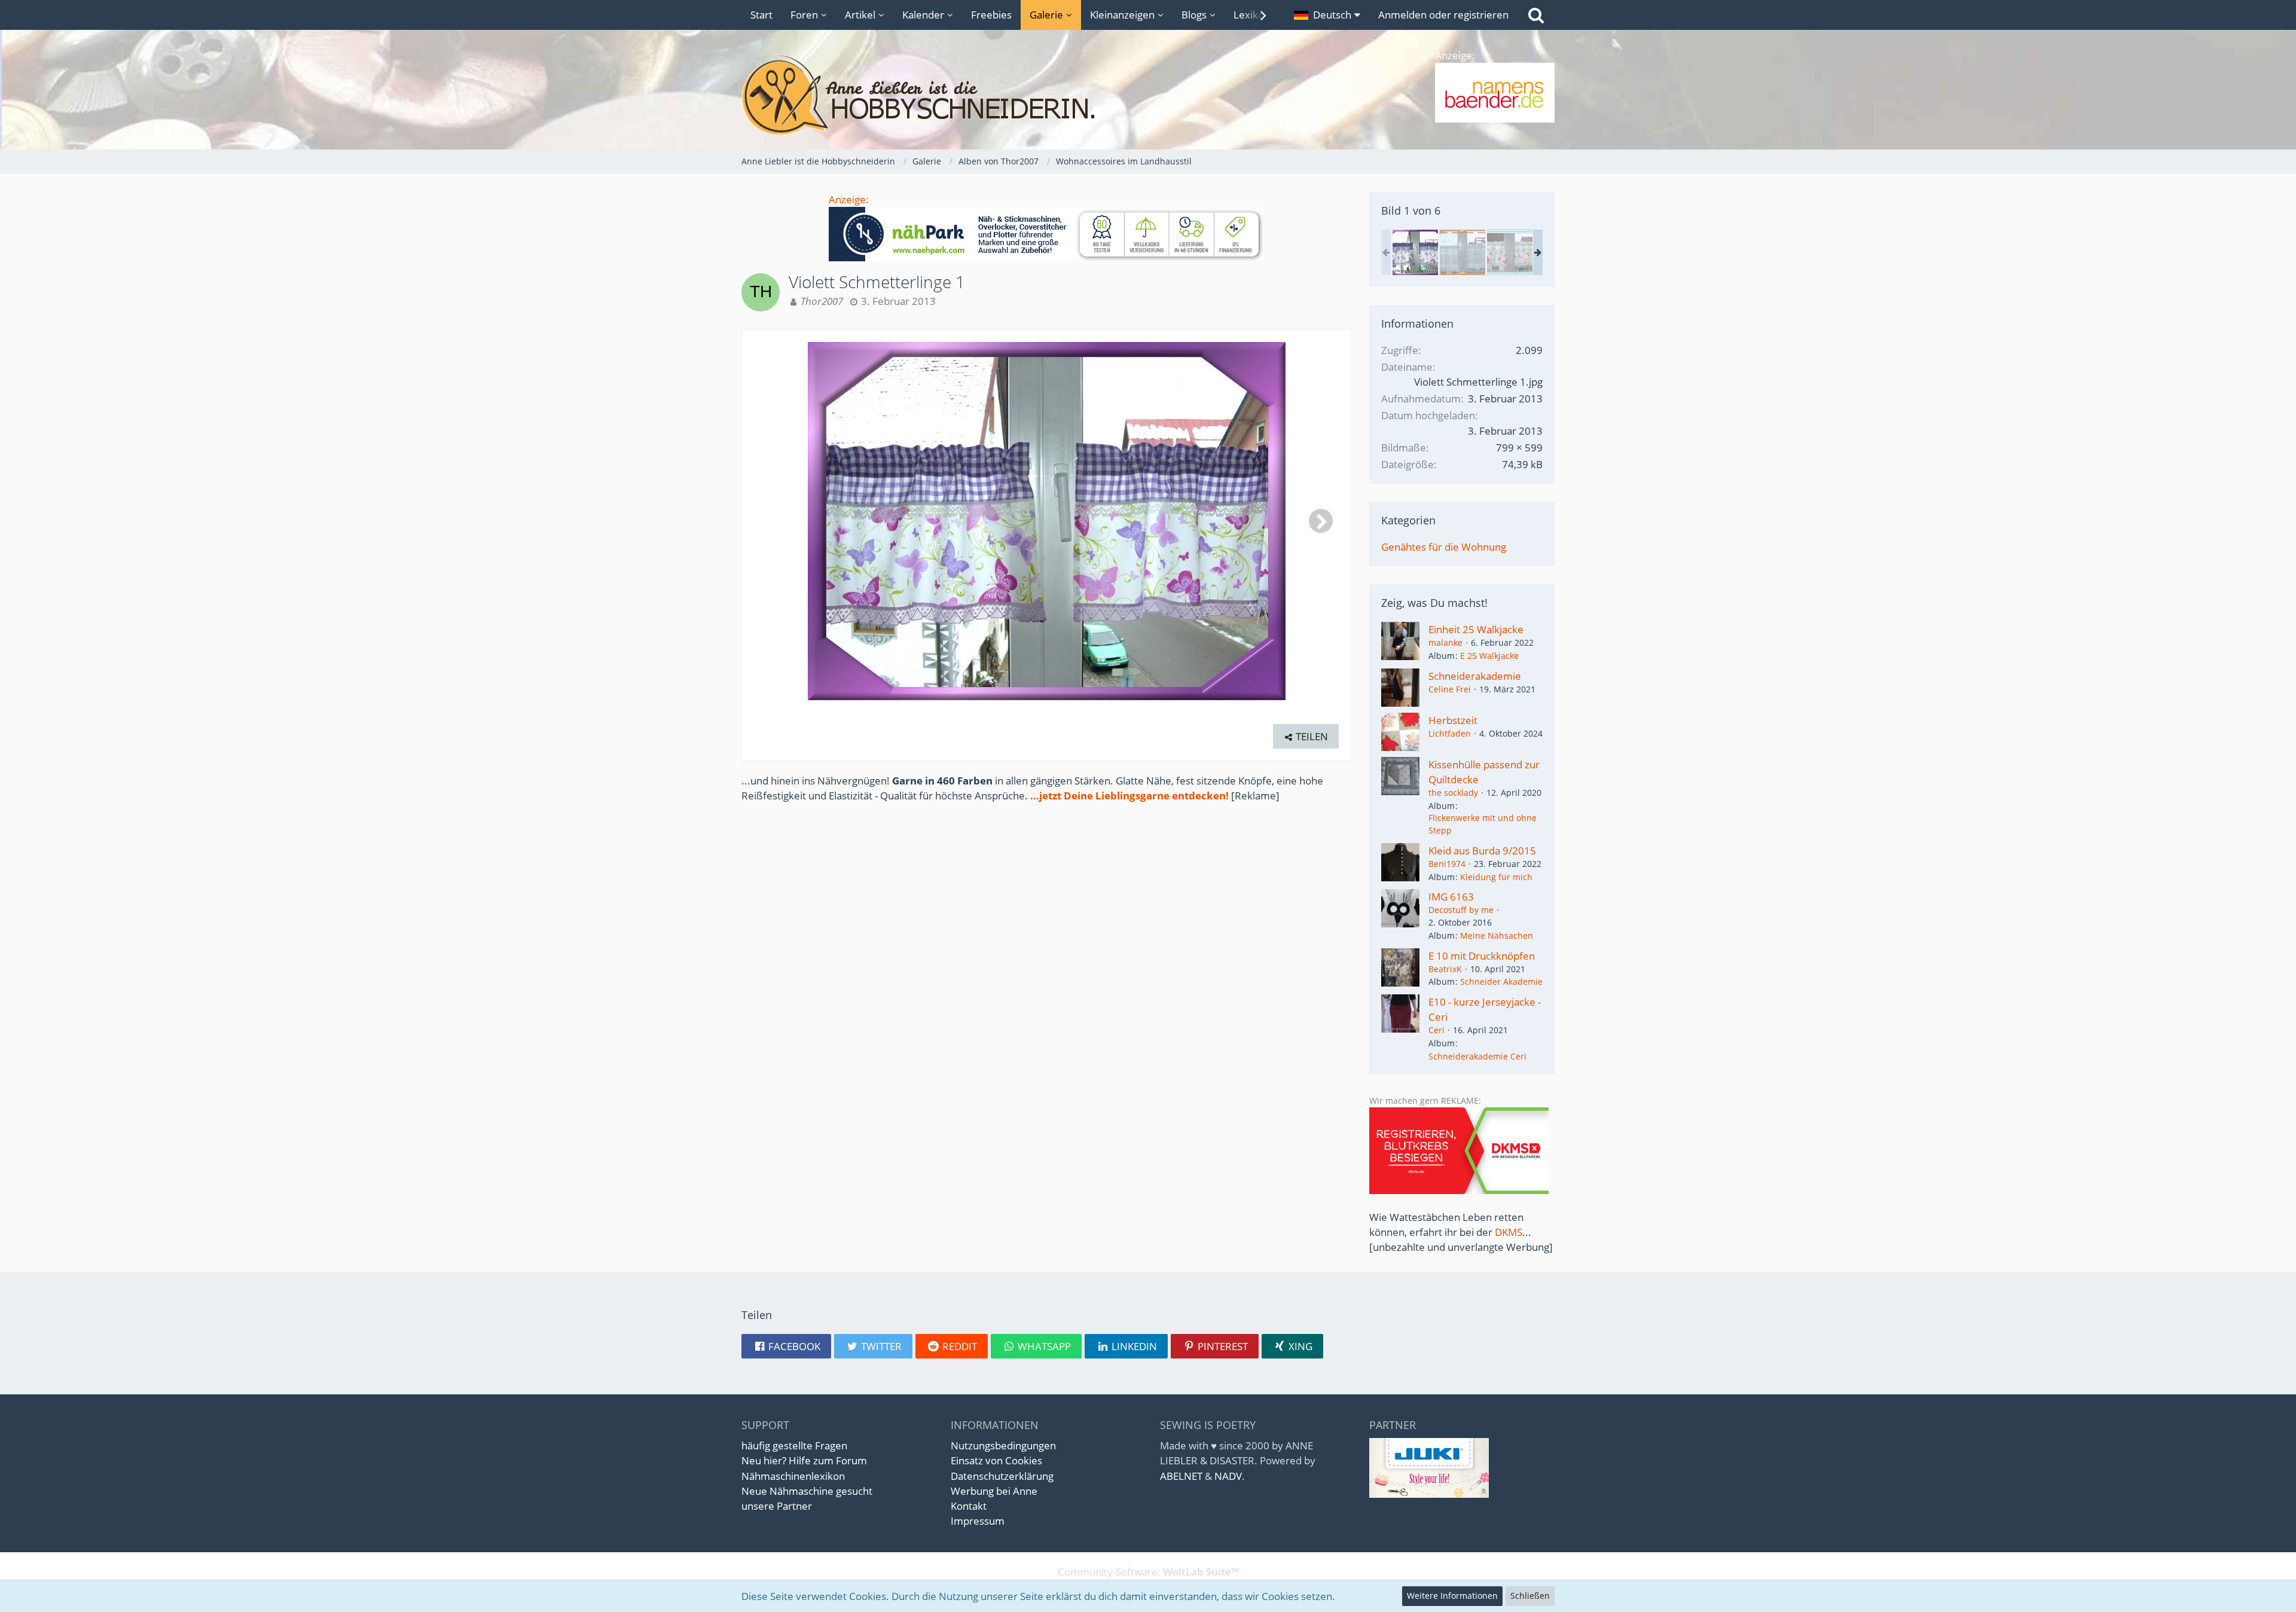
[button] (1327, 15)
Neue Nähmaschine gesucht (807, 1491)
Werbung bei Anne (994, 1491)
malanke (1445, 642)
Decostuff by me (1461, 910)
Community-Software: (1148, 1572)
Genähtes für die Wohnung (1444, 547)
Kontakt (969, 1506)
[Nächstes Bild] (1321, 521)
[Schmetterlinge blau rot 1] (1510, 252)
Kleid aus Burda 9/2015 (1482, 851)
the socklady (1453, 793)
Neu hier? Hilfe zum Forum (804, 1460)
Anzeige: (849, 199)
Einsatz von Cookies (996, 1460)
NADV (1228, 1476)
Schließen (1530, 1596)
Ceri (1436, 1030)
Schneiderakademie (1475, 676)
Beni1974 (1447, 864)
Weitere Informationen (1452, 1596)
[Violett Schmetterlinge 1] (1415, 252)
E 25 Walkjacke (1489, 656)
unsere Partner (777, 1506)
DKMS (1509, 1232)
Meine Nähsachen (1497, 935)
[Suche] (1536, 15)
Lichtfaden (1450, 733)
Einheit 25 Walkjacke (1476, 629)
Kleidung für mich (1496, 877)
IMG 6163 (1451, 897)
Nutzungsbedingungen (1003, 1445)
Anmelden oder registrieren (1443, 15)
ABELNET (1181, 1476)
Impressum (978, 1521)
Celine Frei (1450, 689)
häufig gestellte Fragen (794, 1445)
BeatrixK (1445, 969)
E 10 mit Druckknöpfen (1482, 956)
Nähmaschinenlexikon (793, 1476)
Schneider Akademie (1501, 981)
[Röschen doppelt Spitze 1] (1463, 252)
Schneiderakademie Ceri (1477, 1056)
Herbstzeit (1453, 720)
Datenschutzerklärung (1002, 1476)
